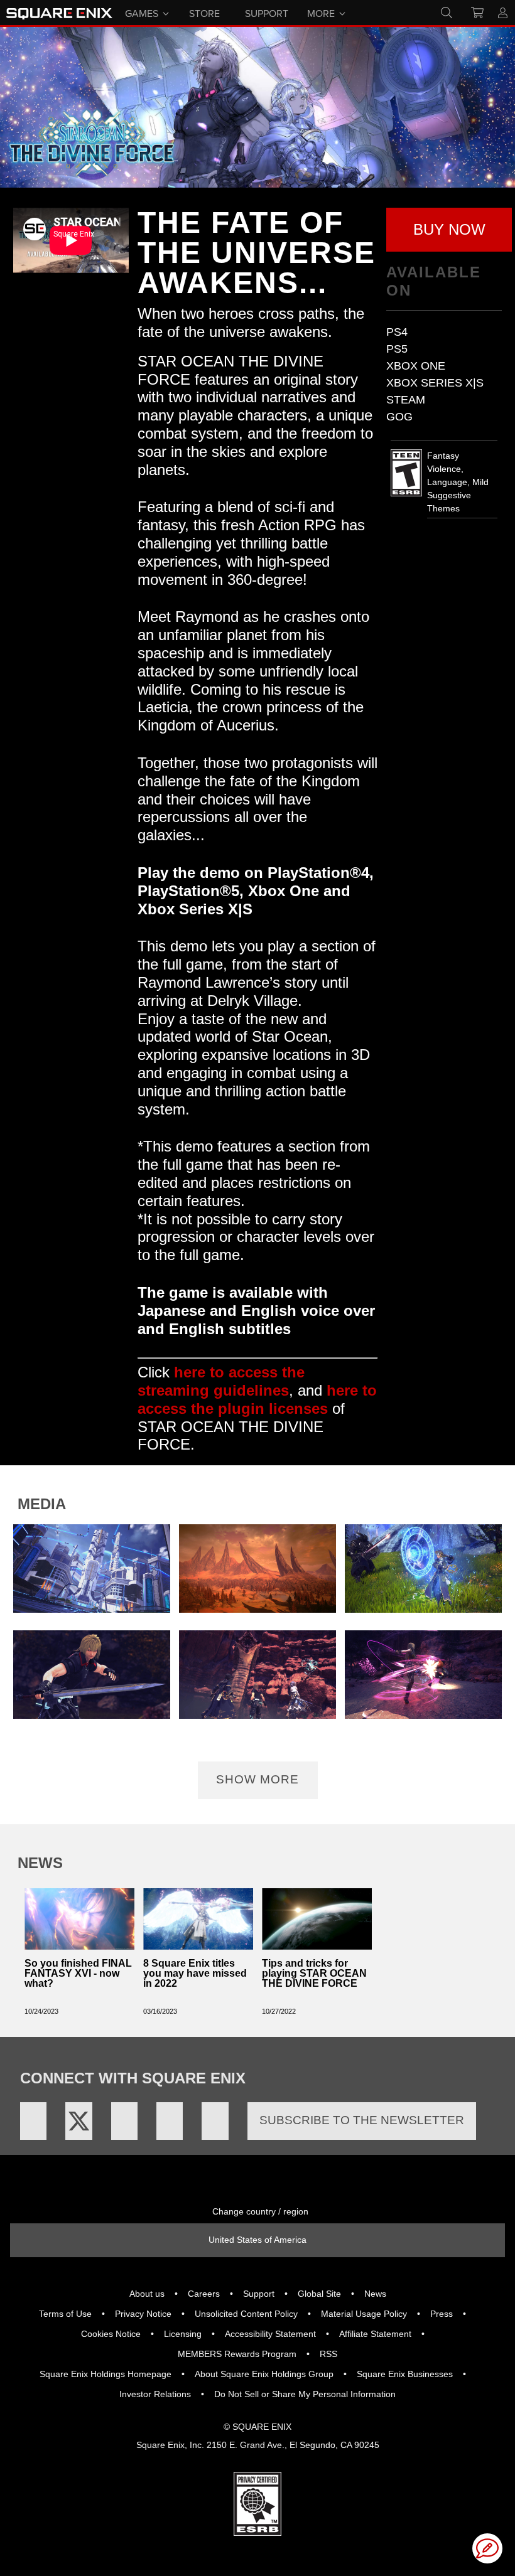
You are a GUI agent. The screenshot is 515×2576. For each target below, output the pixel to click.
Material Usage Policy (364, 2314)
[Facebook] (33, 2121)
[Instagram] (215, 2121)
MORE (321, 13)
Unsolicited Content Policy (246, 2314)
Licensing (183, 2334)
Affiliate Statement (375, 2334)
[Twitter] (79, 2121)
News (375, 2294)
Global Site (319, 2294)
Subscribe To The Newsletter (362, 2120)
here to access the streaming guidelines (221, 1381)
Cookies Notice (111, 2334)
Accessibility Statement (270, 2334)
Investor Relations (155, 2394)
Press (442, 2314)
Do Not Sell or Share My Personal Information (305, 2394)
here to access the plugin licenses (257, 1399)
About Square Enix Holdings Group (264, 2374)
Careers (204, 2294)
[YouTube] (124, 2121)
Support (259, 2294)
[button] (449, 230)
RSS (328, 2354)
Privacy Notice (143, 2314)
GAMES (142, 13)
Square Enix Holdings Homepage (106, 2374)
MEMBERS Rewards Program (237, 2354)
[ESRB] (257, 2503)
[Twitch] (170, 2121)
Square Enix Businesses (405, 2374)
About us (147, 2294)
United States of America (257, 2240)
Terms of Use (65, 2314)
